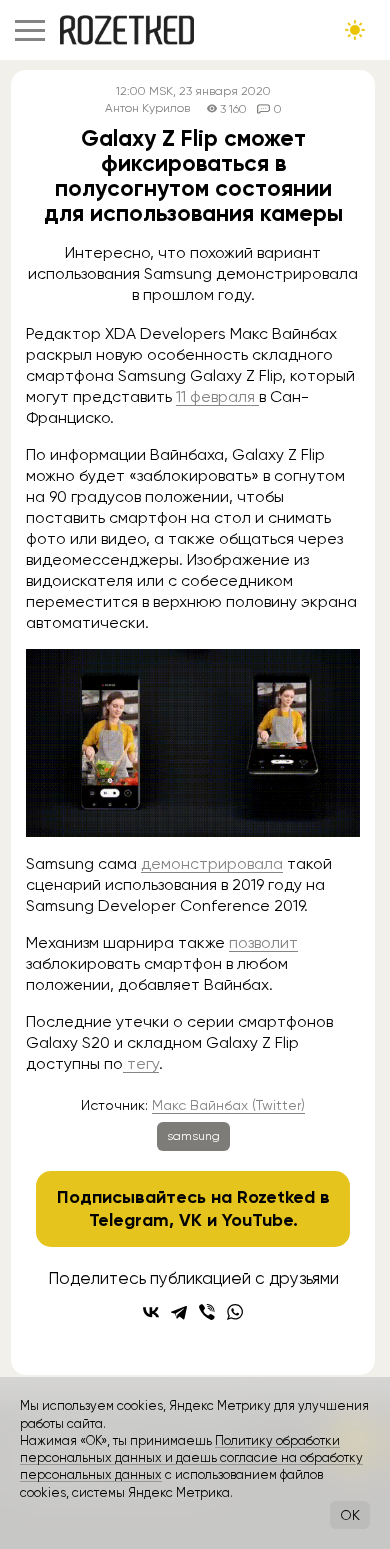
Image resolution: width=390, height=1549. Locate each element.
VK (190, 1220)
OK (350, 1515)
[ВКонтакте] (151, 1312)
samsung (193, 1136)
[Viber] (207, 1312)
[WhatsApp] (235, 1312)
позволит (263, 942)
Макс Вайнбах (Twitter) (228, 1105)
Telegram (129, 1220)
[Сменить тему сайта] (355, 30)
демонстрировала (212, 863)
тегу (141, 1063)
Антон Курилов (147, 108)
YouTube (257, 1220)
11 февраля (217, 396)
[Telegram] (179, 1312)
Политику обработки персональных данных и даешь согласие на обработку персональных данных (191, 1458)
